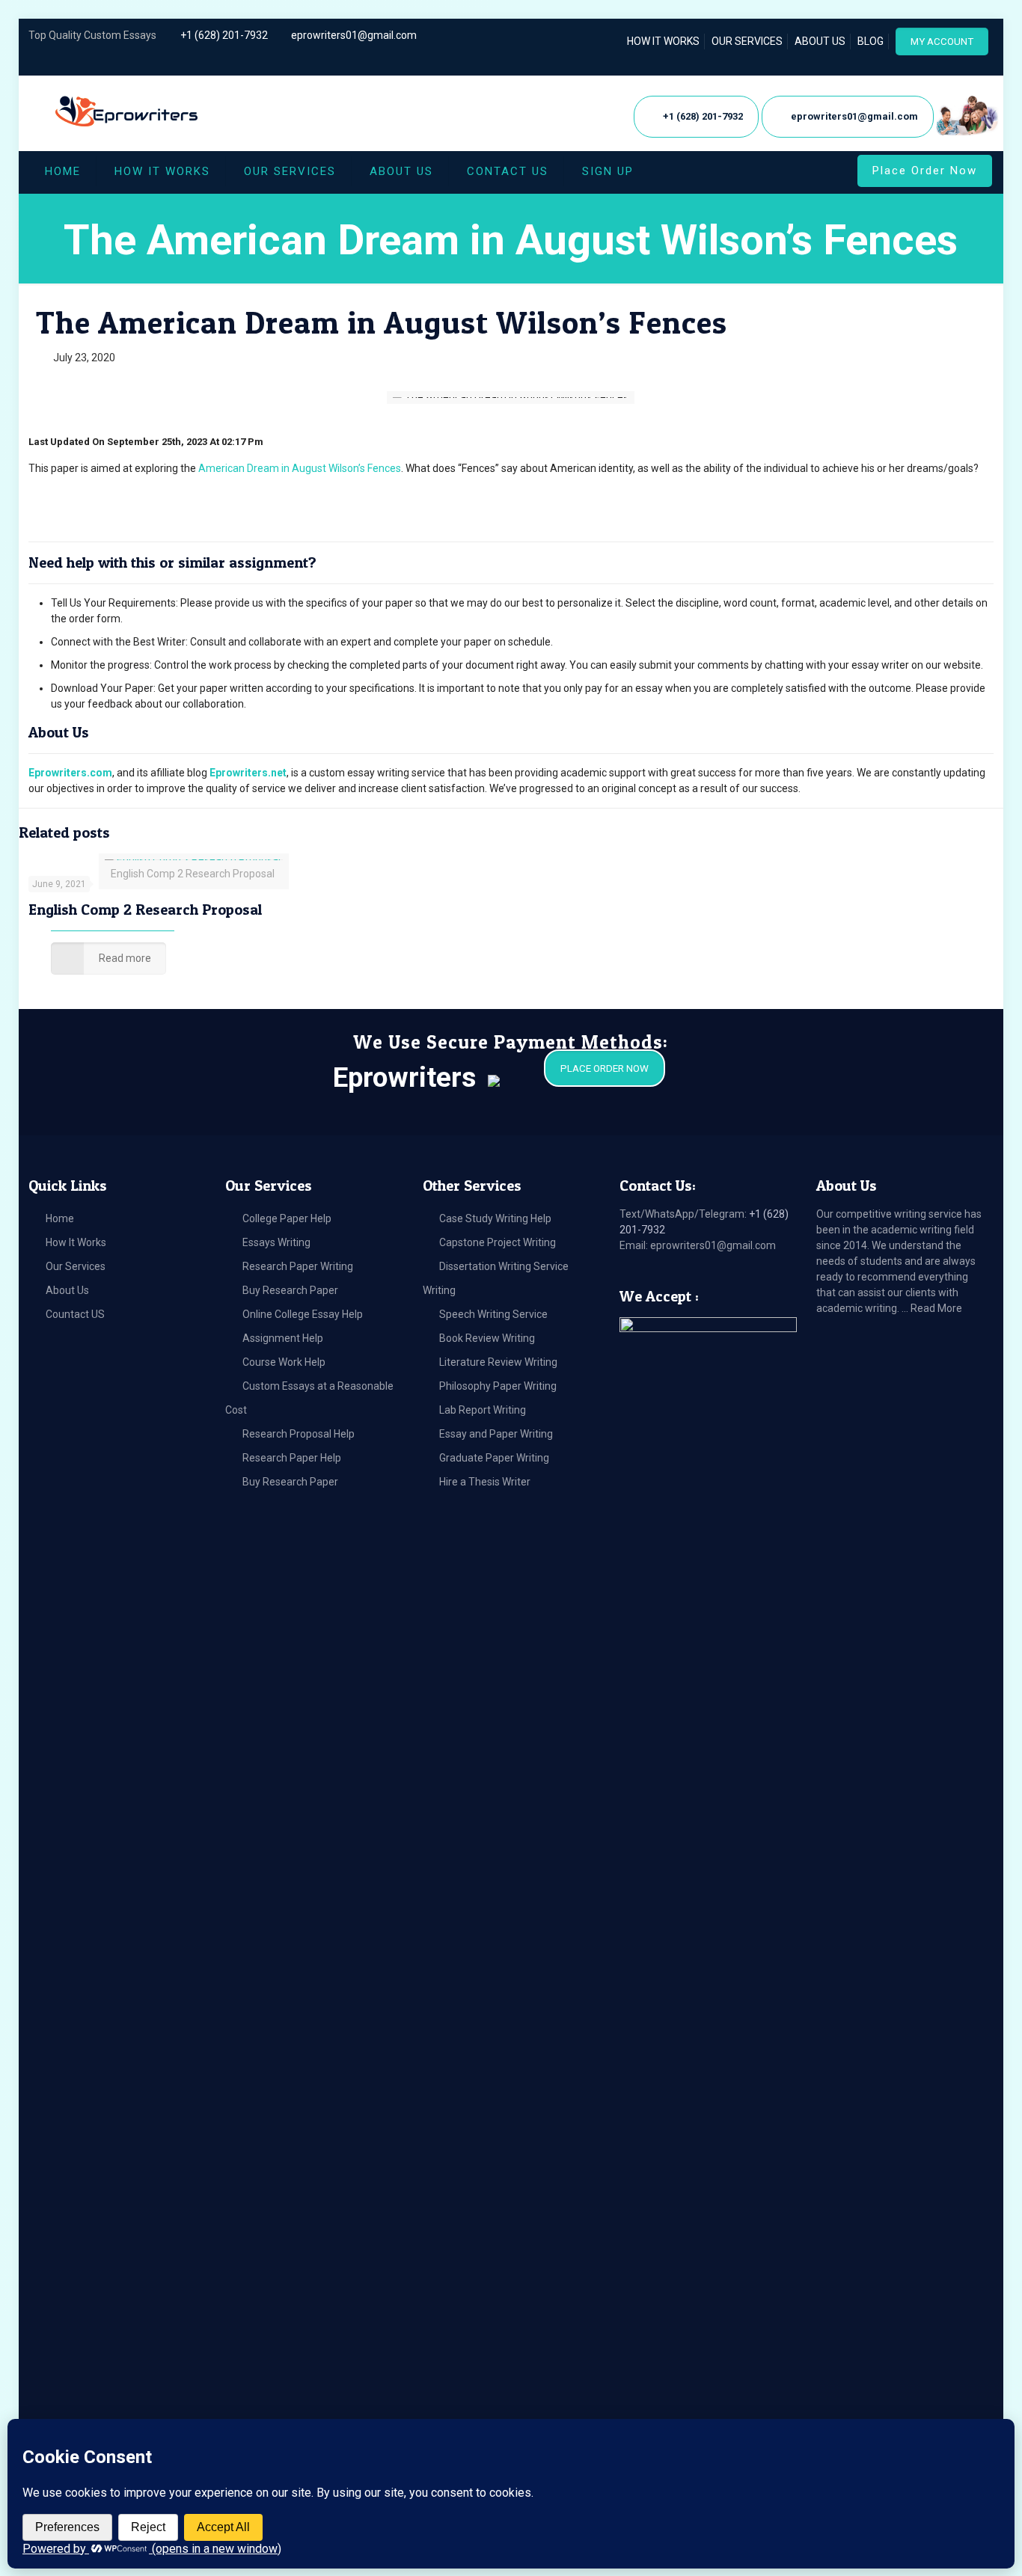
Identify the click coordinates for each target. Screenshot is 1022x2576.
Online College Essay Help (303, 1314)
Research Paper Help (292, 1458)
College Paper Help (287, 1218)
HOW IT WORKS (663, 41)
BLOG (870, 41)
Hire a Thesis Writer (485, 1482)
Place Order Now (925, 171)
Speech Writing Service (493, 1314)
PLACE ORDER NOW (605, 1068)
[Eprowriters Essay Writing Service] (128, 112)
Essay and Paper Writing (496, 1434)
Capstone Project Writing (498, 1242)
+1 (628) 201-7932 (224, 35)
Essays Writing (276, 1242)
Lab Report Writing (483, 1410)
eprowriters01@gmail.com (354, 35)
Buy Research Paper (290, 1290)
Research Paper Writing (298, 1266)
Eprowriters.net (248, 773)
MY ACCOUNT (942, 42)
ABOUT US (820, 41)
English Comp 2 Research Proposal (145, 910)
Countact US (75, 1314)
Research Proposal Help (299, 1434)
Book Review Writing (487, 1338)
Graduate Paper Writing (494, 1458)
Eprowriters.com (70, 773)
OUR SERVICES (747, 41)
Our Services (76, 1266)
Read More (936, 1308)
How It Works (76, 1242)
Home (60, 1218)
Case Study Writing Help (495, 1218)
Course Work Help (284, 1362)
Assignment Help (283, 1338)
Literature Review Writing (498, 1362)
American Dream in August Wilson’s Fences (300, 468)
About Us (67, 1290)
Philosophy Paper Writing (498, 1386)
